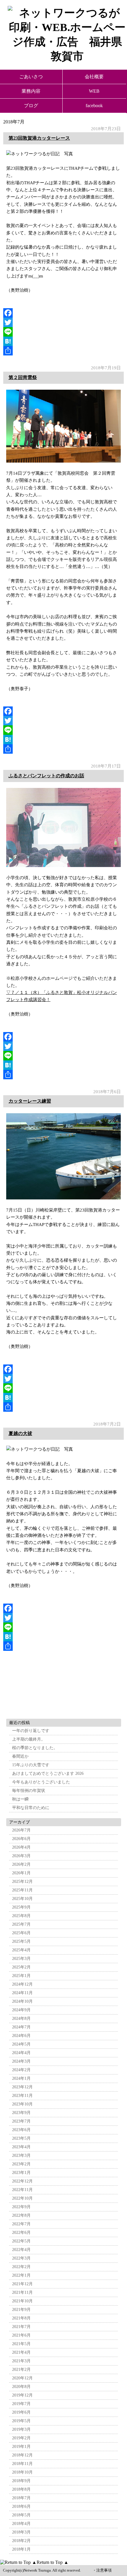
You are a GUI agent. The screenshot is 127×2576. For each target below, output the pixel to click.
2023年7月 (21, 2121)
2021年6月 (21, 2335)
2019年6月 (21, 2412)
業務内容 (31, 91)
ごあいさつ (31, 77)
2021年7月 (21, 2327)
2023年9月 (21, 2113)
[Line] (64, 332)
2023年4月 (21, 2147)
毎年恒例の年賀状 (29, 1791)
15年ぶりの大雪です (31, 1765)
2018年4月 (21, 2524)
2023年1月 (21, 2173)
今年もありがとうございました (41, 1782)
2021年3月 (21, 2361)
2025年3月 (21, 1959)
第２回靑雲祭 (23, 377)
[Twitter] (64, 322)
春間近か (20, 1756)
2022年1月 (21, 2275)
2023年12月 (22, 2087)
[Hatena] (64, 341)
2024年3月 (21, 2061)
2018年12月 (22, 2455)
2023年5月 (21, 2138)
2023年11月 (22, 2096)
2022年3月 (21, 2258)
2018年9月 (21, 2481)
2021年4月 (21, 2352)
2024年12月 (22, 1984)
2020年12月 (22, 2378)
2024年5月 (21, 2044)
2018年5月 (21, 2515)
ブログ (31, 106)
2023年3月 (21, 2155)
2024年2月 (21, 2070)
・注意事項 (102, 2570)
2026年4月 (21, 1847)
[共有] (64, 351)
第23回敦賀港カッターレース (39, 138)
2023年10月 (22, 2104)
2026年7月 (21, 1830)
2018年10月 (22, 2472)
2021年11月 (22, 2292)
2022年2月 (21, 2267)
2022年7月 (21, 2224)
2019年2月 (21, 2438)
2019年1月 (21, 2447)
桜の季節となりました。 (35, 1748)
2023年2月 (21, 2164)
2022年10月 (22, 2198)
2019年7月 (21, 2404)
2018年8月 (21, 2489)
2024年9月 (21, 2010)
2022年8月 (21, 2215)
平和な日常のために (31, 1808)
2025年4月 (21, 1950)
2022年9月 (21, 2207)
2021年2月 (21, 2370)
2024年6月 (21, 2036)
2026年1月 (21, 1873)
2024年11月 (22, 1993)
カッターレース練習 (30, 1101)
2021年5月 (21, 2344)
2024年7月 (21, 2027)
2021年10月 (22, 2301)
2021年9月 (21, 2310)
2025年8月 (21, 1916)
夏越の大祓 (20, 1433)
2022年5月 (21, 2241)
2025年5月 (21, 1941)
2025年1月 (21, 1976)
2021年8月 (21, 2318)
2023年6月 (21, 2130)
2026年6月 (21, 1839)
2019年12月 (22, 2395)
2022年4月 (21, 2250)
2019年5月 (21, 2421)
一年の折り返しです (31, 1731)
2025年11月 (22, 1890)
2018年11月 (22, 2464)
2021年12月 (22, 2284)
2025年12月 (22, 1882)
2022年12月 (22, 2181)
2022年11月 (22, 2190)
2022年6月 (21, 2233)
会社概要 (94, 77)
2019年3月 (21, 2429)
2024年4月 (21, 2053)
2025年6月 (21, 1933)
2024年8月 (21, 2018)
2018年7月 (21, 2498)
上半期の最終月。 (29, 1739)
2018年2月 (21, 2541)
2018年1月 (21, 2549)
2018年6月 (21, 2506)
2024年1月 (21, 2078)
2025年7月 (21, 1924)
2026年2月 (21, 1864)
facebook (94, 106)
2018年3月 (21, 2532)
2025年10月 (22, 1899)
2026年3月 (21, 1856)
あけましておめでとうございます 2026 (48, 1773)
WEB (94, 91)
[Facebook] (64, 313)
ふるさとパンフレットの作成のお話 (46, 776)
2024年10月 (22, 2001)
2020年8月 (21, 2387)
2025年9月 (21, 1907)
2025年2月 (21, 1967)
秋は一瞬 (20, 1799)
